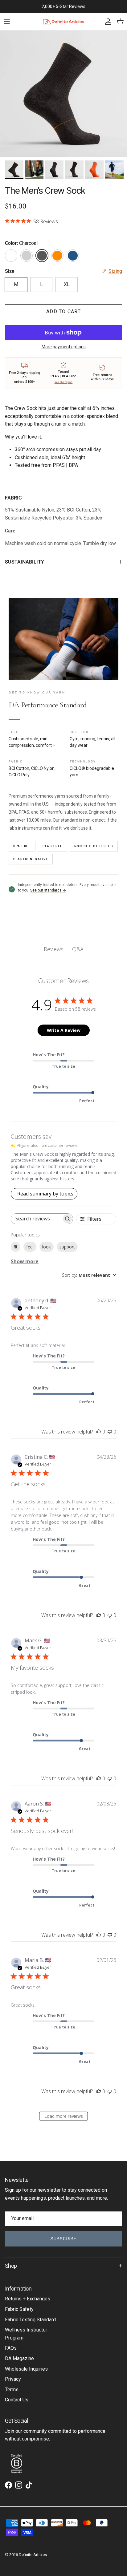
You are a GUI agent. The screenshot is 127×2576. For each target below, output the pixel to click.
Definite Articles (33, 2555)
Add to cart (63, 311)
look (47, 1247)
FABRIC (13, 498)
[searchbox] (36, 1219)
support (67, 1247)
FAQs (11, 2348)
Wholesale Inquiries (26, 2369)
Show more (25, 1261)
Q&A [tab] (78, 949)
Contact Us (17, 2400)
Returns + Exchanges (28, 2299)
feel (30, 1247)
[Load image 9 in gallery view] (63, 94)
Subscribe (63, 2239)
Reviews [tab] (54, 949)
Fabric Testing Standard (30, 2320)
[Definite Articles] (64, 22)
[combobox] (89, 1275)
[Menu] (7, 22)
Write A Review (64, 1030)
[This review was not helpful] (110, 1432)
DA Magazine (19, 2358)
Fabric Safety (19, 2309)
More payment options (64, 347)
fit (16, 1247)
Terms (12, 2390)
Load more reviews (64, 2116)
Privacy (13, 2379)
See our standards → (48, 890)
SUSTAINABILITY (25, 562)
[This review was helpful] (99, 1432)
